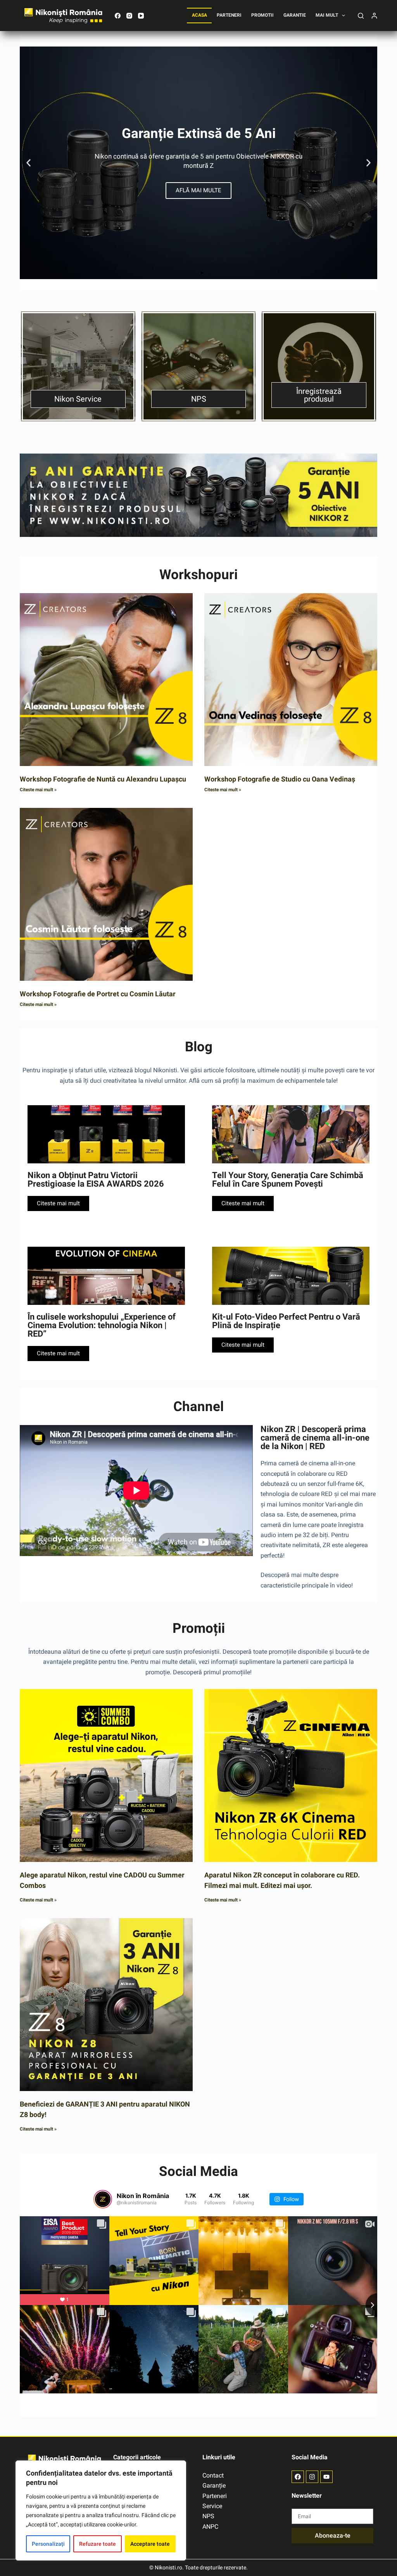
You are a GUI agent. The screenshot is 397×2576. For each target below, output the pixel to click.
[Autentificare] (374, 16)
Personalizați (48, 2544)
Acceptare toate (150, 2544)
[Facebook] (118, 16)
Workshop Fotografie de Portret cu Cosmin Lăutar (98, 994)
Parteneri (229, 15)
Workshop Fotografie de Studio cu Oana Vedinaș (280, 779)
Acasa (199, 15)
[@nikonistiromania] (103, 2199)
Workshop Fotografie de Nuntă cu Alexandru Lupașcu (103, 779)
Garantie (295, 15)
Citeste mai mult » (38, 790)
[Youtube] (326, 2477)
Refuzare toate (98, 2544)
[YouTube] (141, 16)
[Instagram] (129, 16)
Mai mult (327, 15)
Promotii (262, 15)
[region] (101, 2510)
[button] (28, 163)
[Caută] (361, 16)
